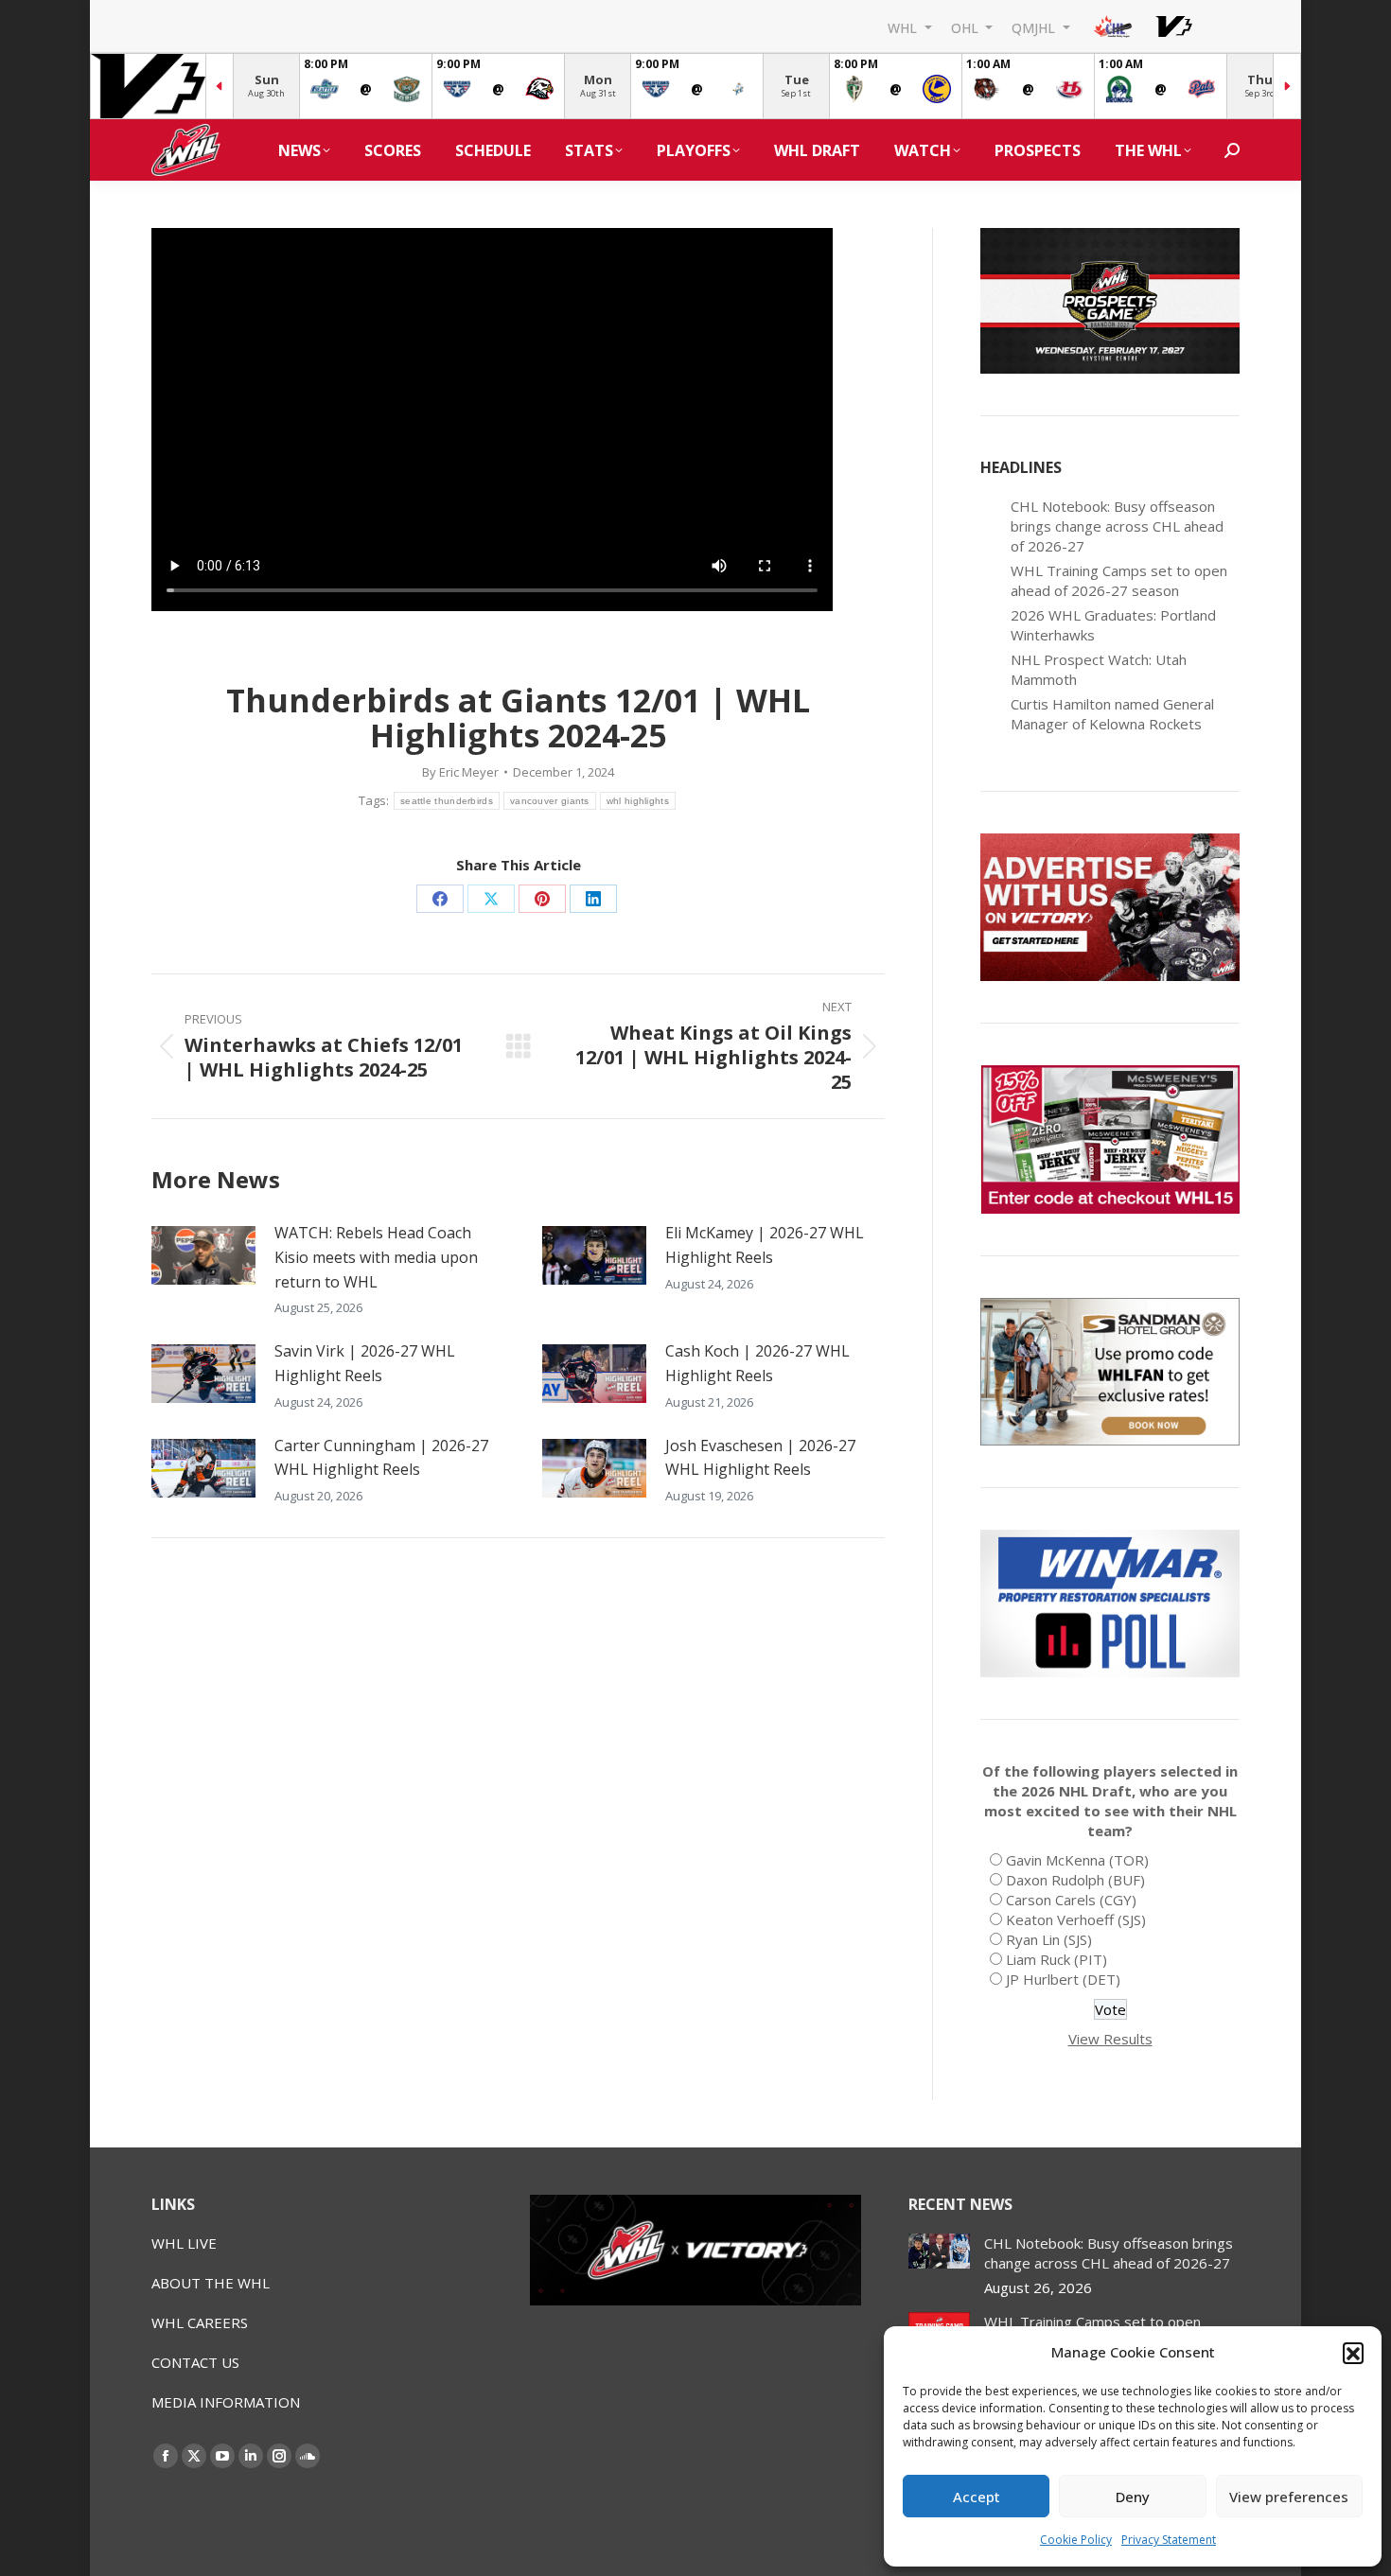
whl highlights (638, 801)
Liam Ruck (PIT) (1056, 1959)
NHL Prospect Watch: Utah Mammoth (1099, 669)
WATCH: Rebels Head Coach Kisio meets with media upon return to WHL (376, 1257)
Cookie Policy (1076, 2540)
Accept (977, 2497)
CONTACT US (195, 2362)
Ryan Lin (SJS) (1049, 1939)
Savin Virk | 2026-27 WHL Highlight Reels (365, 1363)
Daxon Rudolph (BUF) (1075, 1880)
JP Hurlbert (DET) (1063, 1979)
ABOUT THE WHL (211, 2283)
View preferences (1289, 2497)
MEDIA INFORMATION (226, 2402)
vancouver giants (550, 801)
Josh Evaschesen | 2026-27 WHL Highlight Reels (760, 1458)
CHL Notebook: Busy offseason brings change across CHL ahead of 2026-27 (1117, 526)
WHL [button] (904, 27)
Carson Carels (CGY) (1071, 1900)
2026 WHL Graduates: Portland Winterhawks (1113, 625)
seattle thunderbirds (447, 801)
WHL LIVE (184, 2243)
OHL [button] (967, 27)
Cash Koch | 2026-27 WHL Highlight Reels (757, 1363)
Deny (1133, 2497)
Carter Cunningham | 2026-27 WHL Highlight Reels (381, 1458)
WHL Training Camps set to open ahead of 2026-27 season (1119, 580)
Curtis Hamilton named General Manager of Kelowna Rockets (1112, 714)
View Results (1110, 2039)
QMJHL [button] (1035, 27)
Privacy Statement (1169, 2540)
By (460, 772)
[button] (1353, 2353)
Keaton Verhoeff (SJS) (1076, 1919)
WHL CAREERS (200, 2322)
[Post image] (203, 1255)
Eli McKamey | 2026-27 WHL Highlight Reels (765, 1245)
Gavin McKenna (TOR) (1077, 1860)
